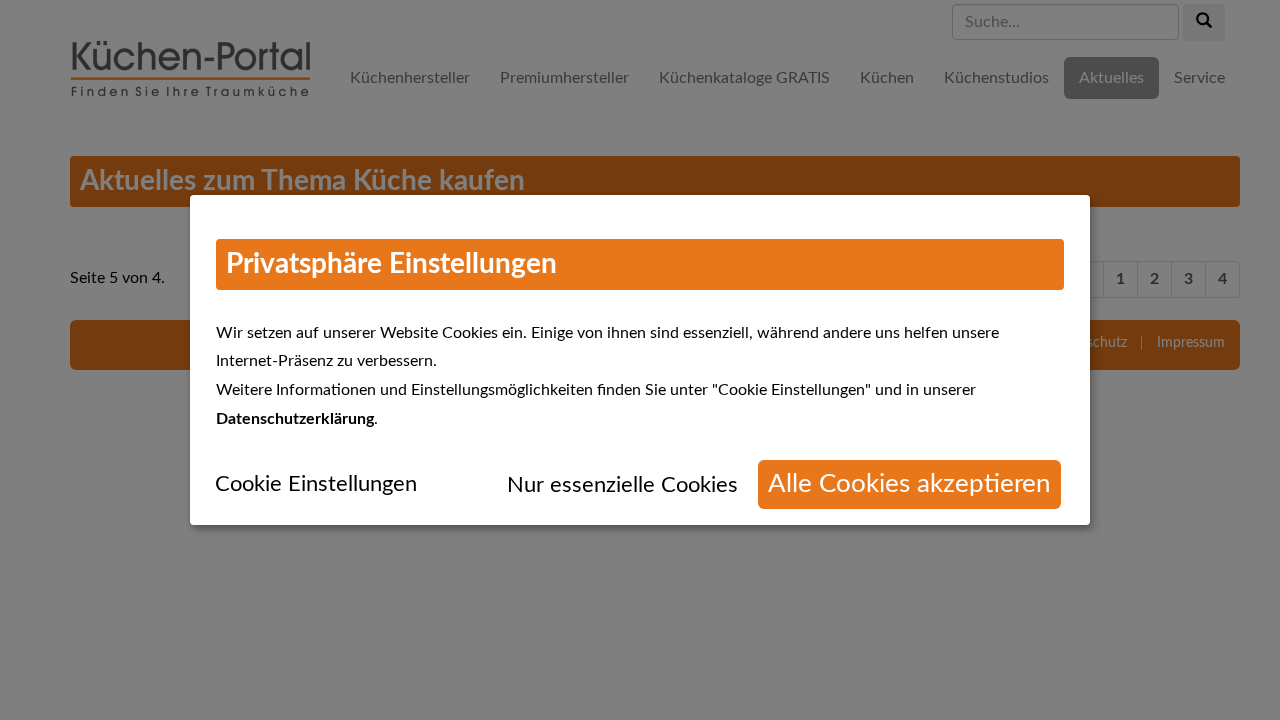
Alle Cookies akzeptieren (909, 484)
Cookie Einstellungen (316, 484)
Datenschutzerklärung (295, 419)
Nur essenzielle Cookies (622, 485)
